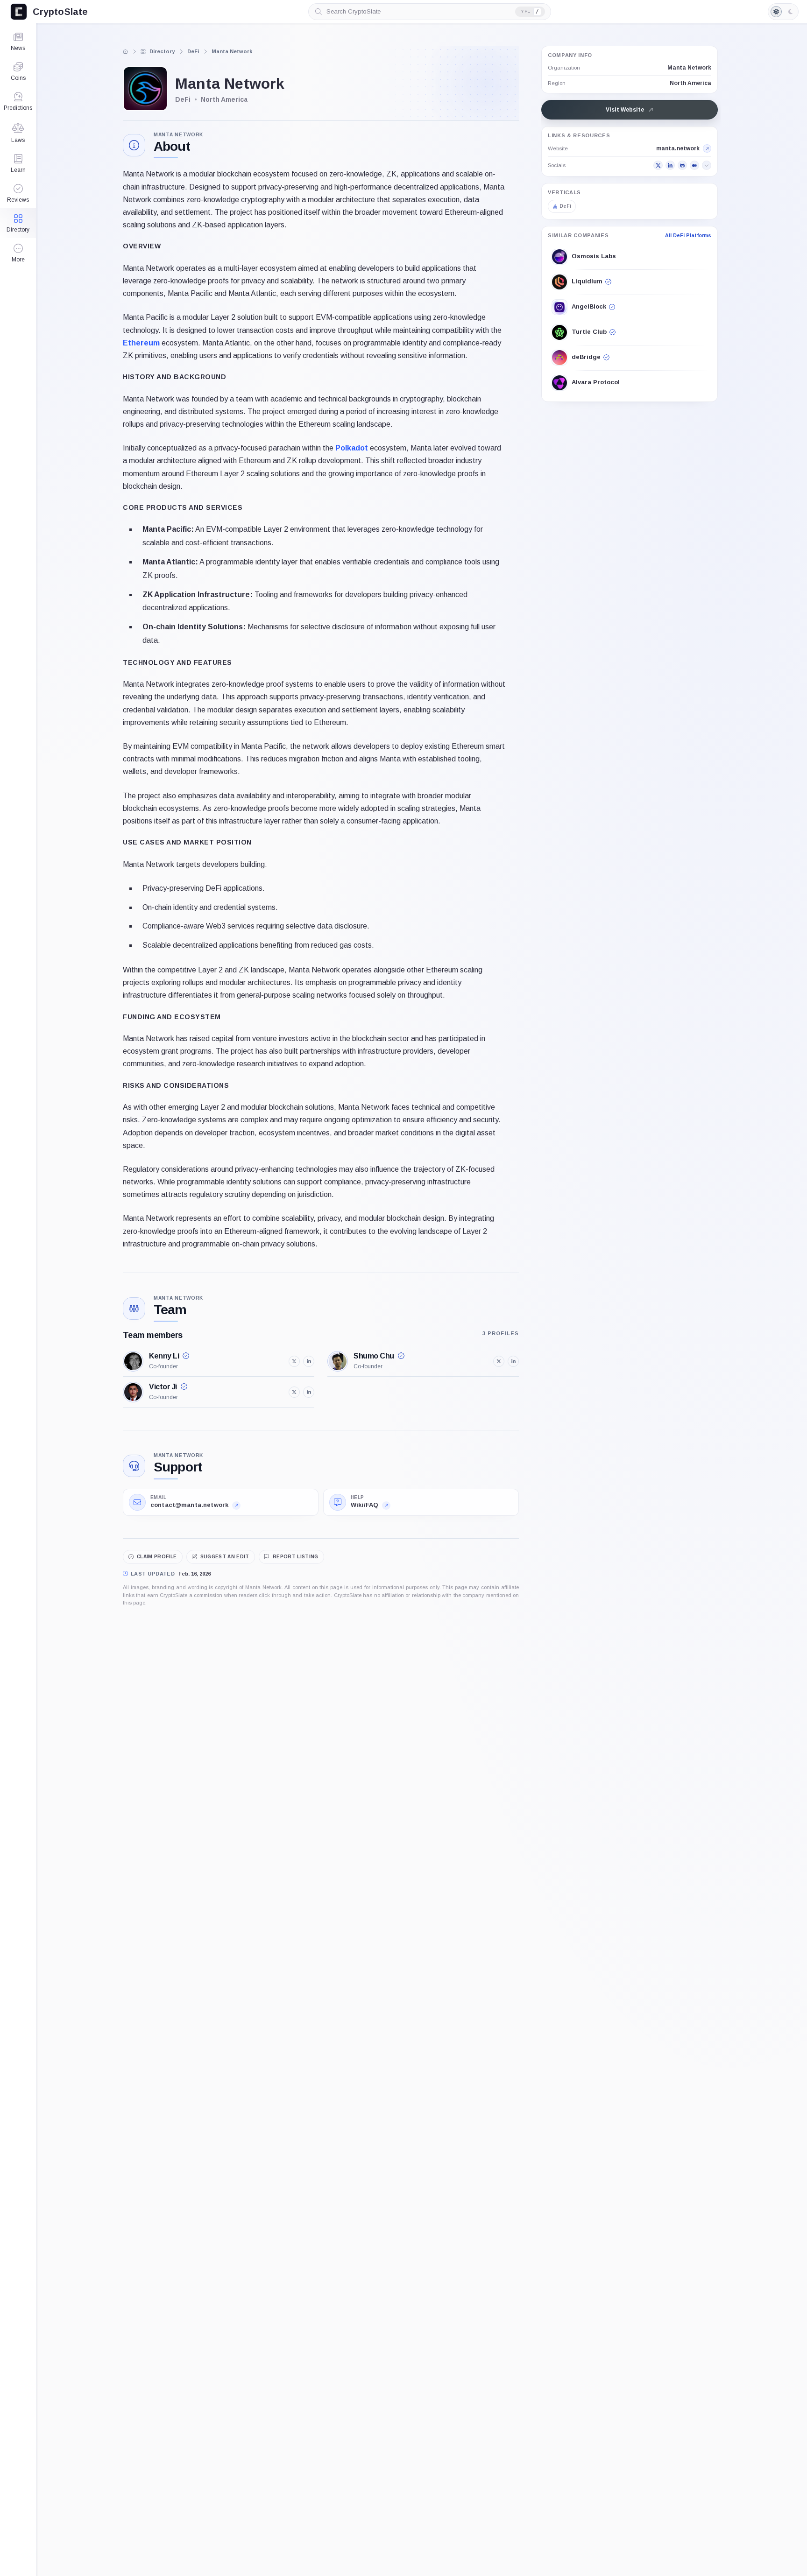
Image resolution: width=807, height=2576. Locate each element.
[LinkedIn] (670, 166)
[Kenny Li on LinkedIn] (309, 1361)
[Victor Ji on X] (294, 1392)
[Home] (126, 51)
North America (690, 83)
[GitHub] (682, 166)
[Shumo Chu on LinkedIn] (513, 1361)
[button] (18, 253)
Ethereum (141, 343)
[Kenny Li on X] (294, 1361)
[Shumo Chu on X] (499, 1361)
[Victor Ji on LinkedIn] (309, 1392)
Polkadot (352, 448)
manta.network (678, 149)
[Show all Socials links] (707, 166)
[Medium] (694, 166)
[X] (658, 166)
